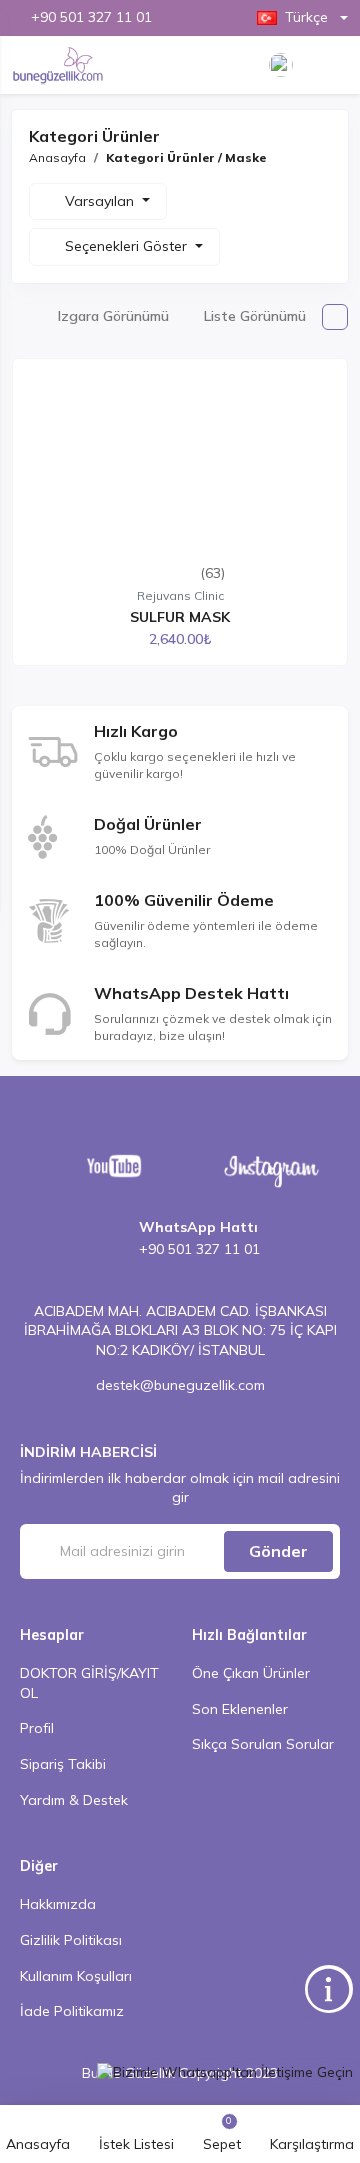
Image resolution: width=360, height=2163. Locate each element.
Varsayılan (101, 201)
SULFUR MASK (180, 617)
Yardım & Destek (74, 1800)
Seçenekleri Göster (128, 246)
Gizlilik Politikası (71, 1940)
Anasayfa (57, 157)
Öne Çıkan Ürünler (251, 1673)
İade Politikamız (72, 2011)
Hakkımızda (58, 1904)
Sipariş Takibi (63, 1764)
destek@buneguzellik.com (180, 1385)
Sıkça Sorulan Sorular (263, 1744)
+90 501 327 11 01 (91, 17)
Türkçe (306, 17)
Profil (37, 1728)
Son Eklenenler (240, 1709)
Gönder (278, 1551)
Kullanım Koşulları (76, 1976)
